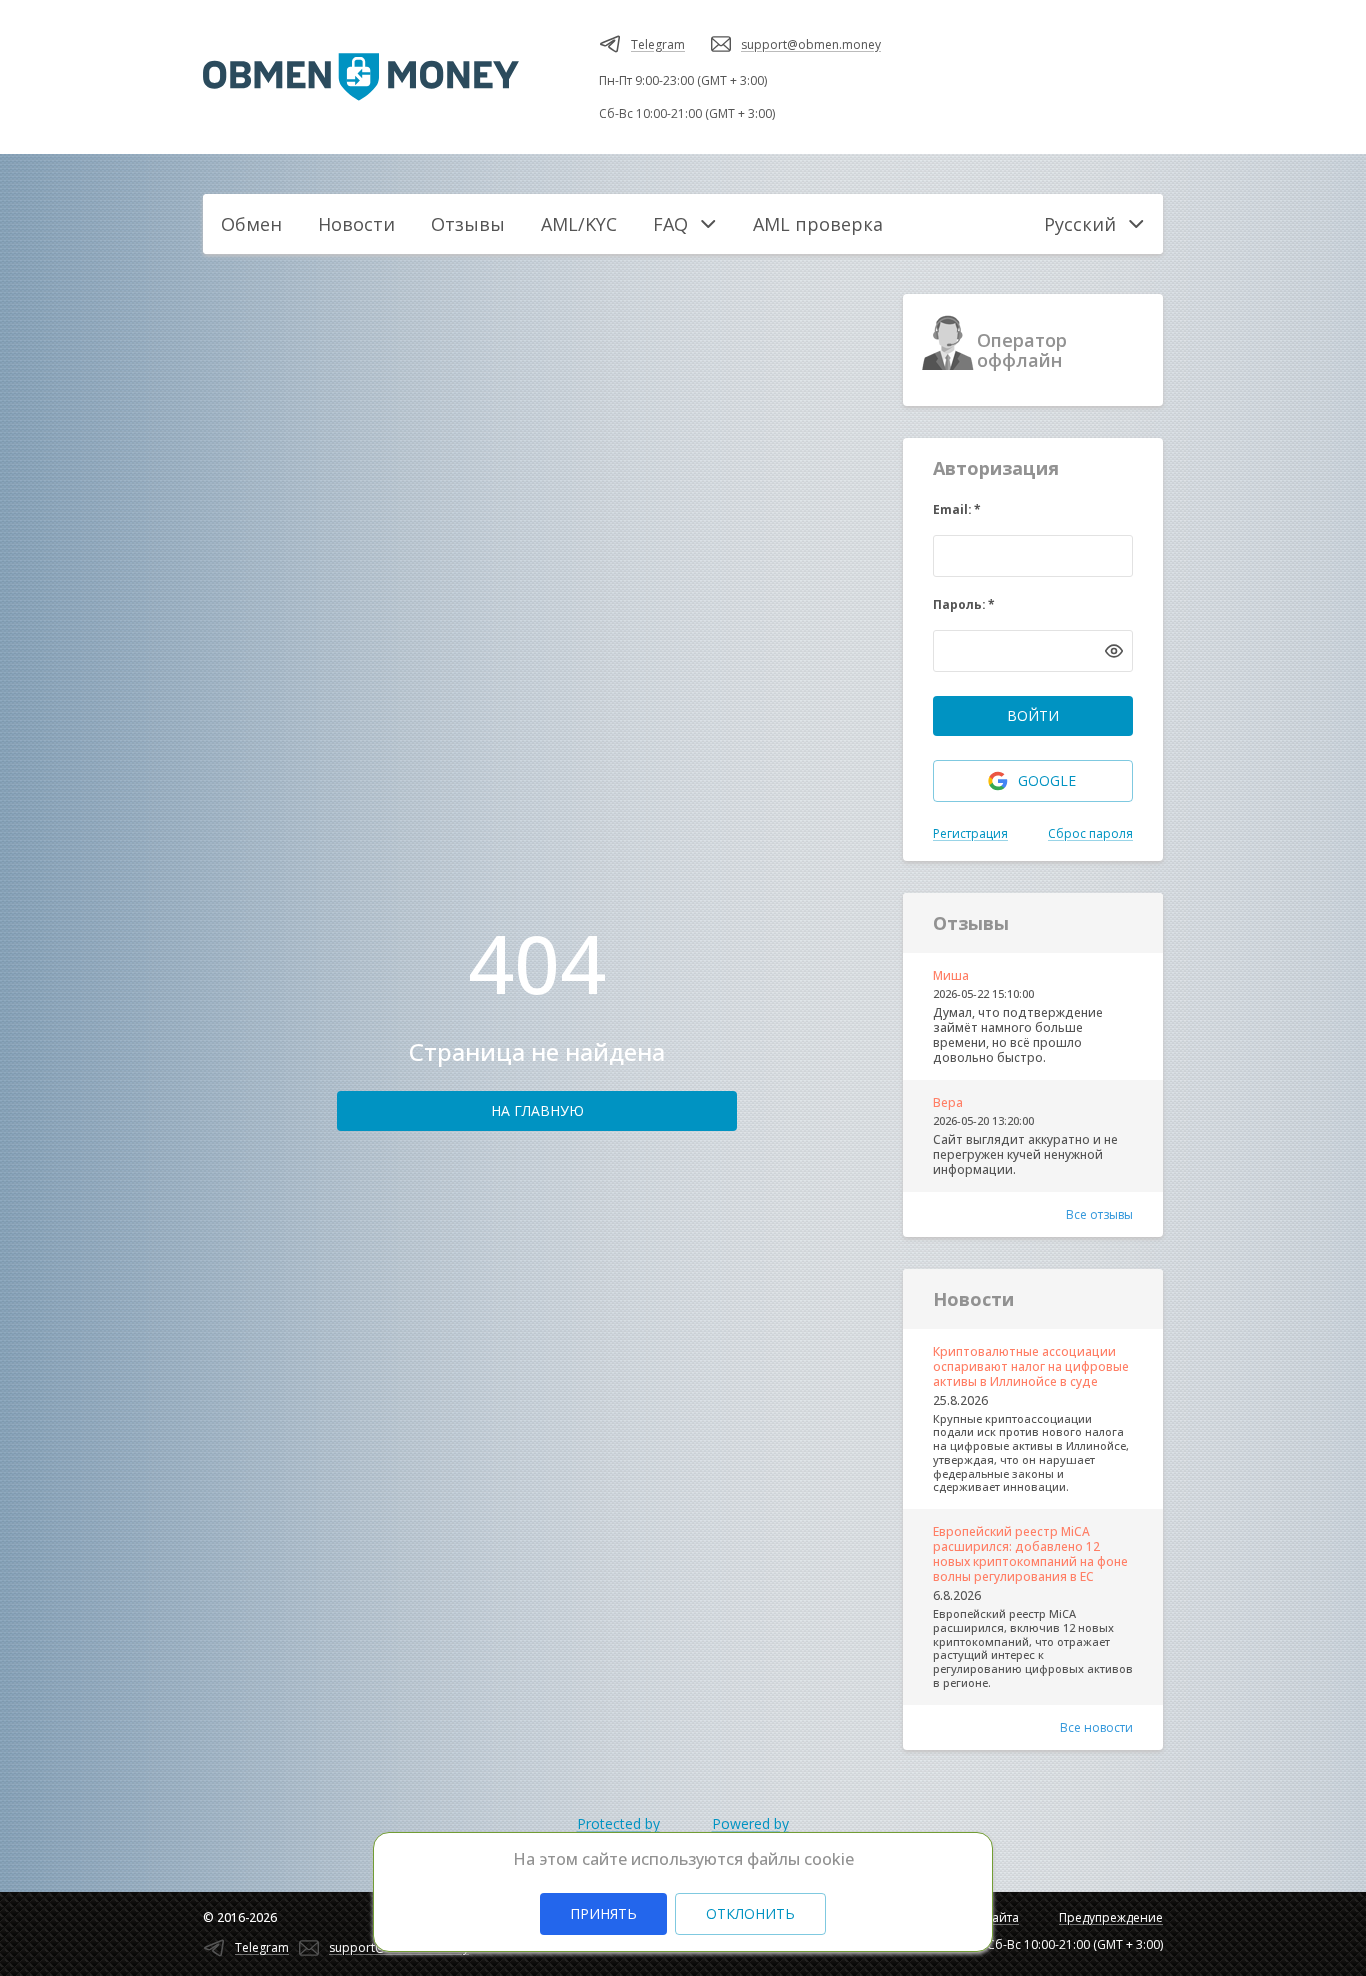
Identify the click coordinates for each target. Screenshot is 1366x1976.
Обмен (251, 224)
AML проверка (818, 224)
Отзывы (468, 224)
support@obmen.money (811, 44)
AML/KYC (579, 224)
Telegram (658, 44)
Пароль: (964, 604)
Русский (1080, 224)
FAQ (670, 224)
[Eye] (1114, 651)
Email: (957, 509)
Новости (356, 224)
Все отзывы (1099, 1214)
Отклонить (750, 1913)
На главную (537, 1110)
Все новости (1096, 1727)
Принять (603, 1913)
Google (1047, 780)
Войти (1033, 715)
